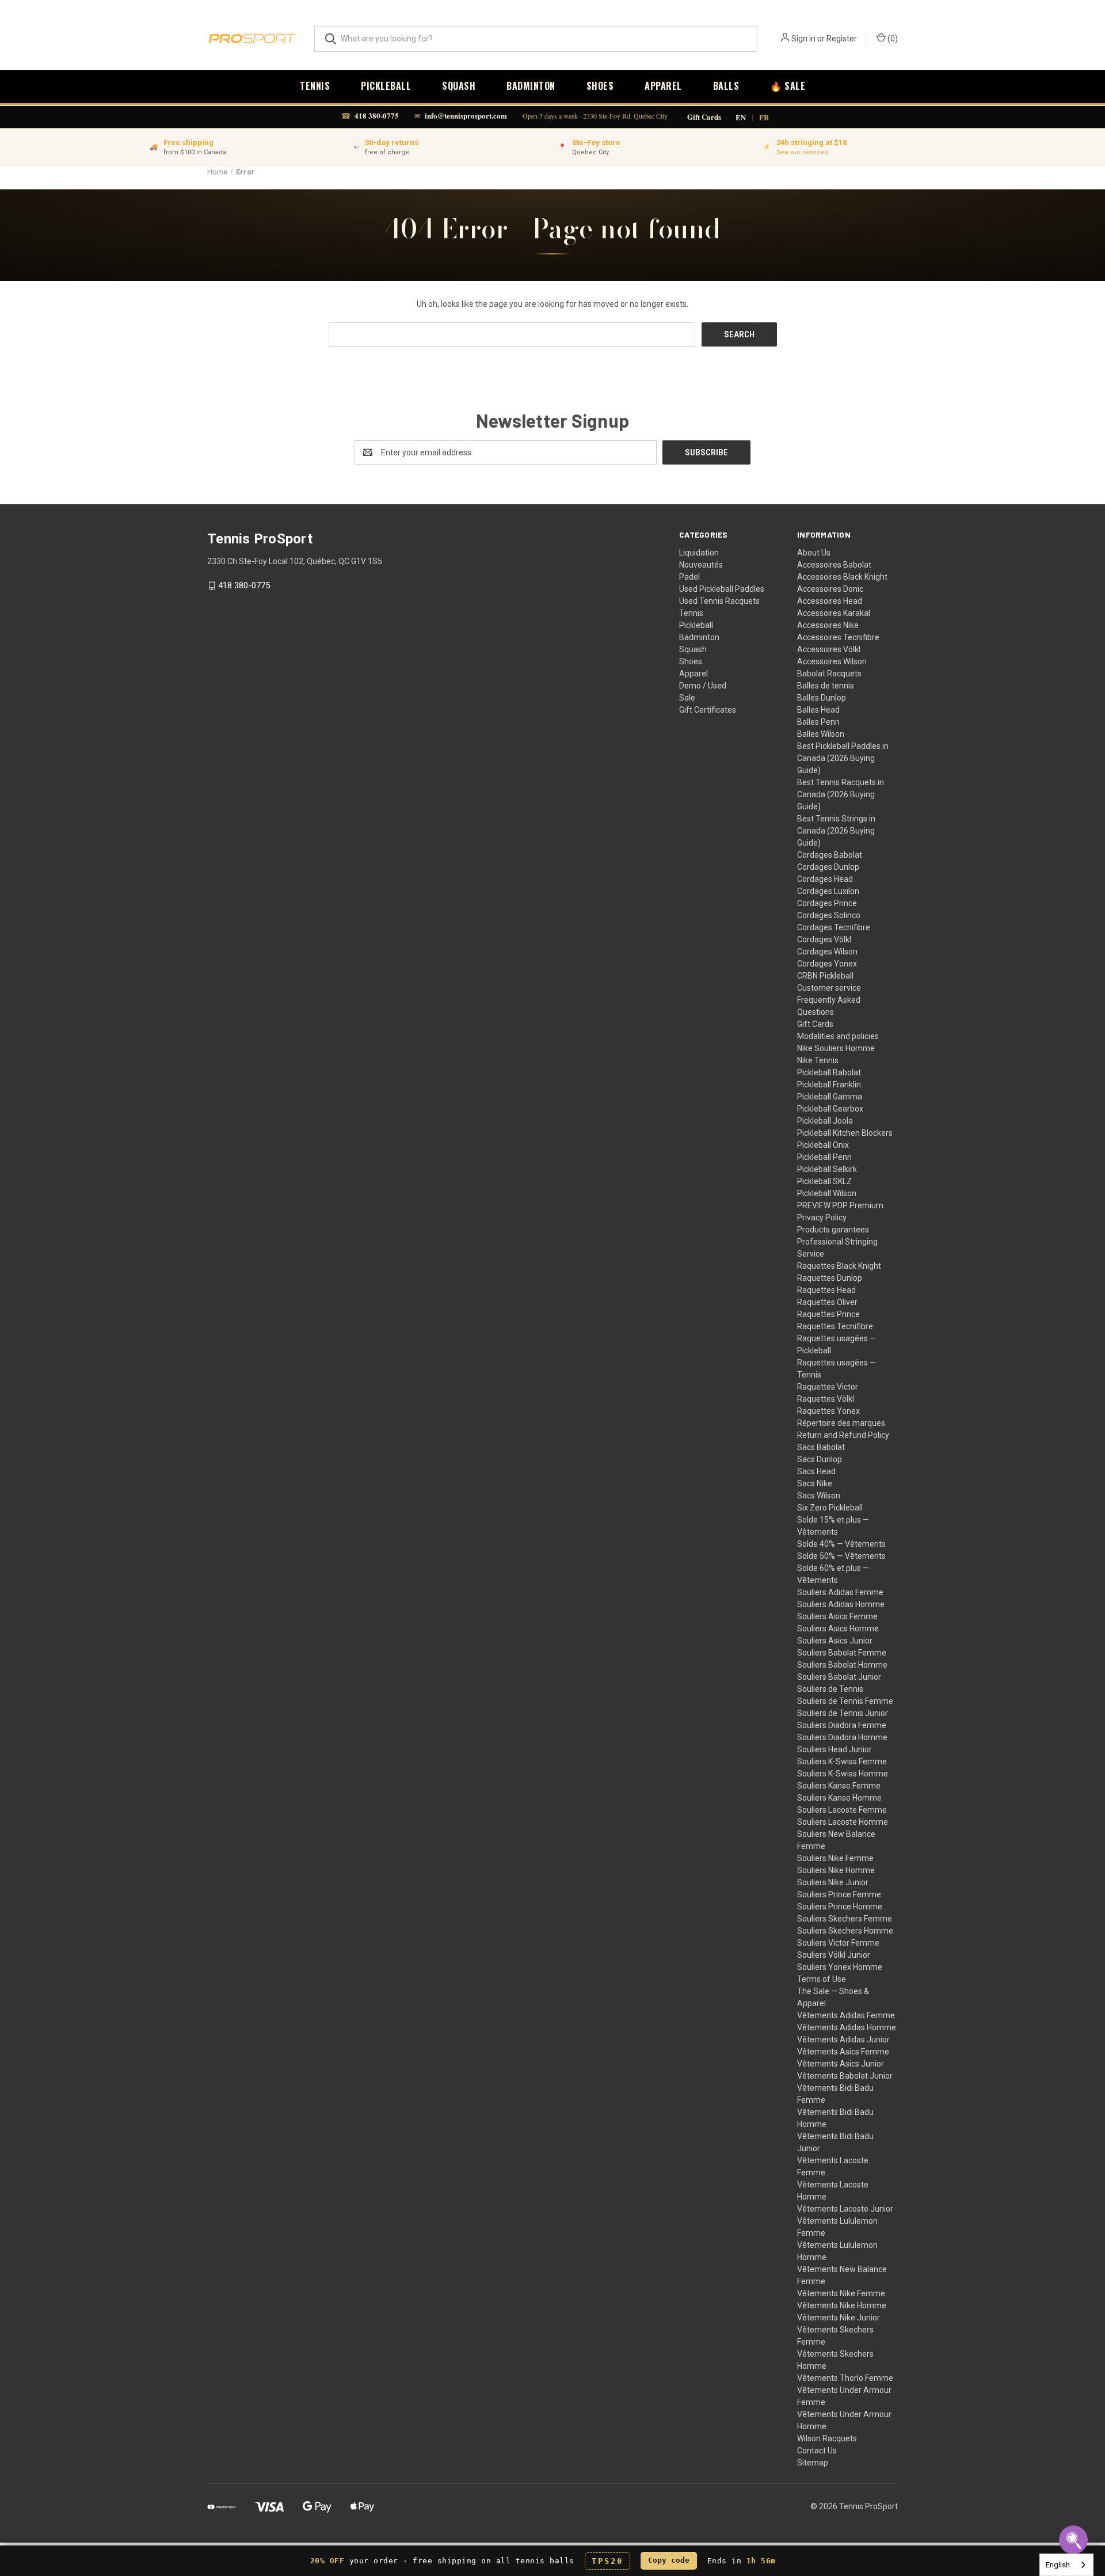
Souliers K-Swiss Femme (842, 1761)
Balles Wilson (821, 734)
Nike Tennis (818, 1060)
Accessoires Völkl (829, 649)
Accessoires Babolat (834, 565)
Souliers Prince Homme (840, 1907)
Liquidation (699, 553)
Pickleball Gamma (830, 1097)
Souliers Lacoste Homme (843, 1822)
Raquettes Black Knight (839, 1266)
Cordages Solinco (829, 915)
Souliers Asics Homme (838, 1628)
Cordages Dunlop (828, 867)
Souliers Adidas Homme (841, 1604)
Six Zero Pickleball (830, 1508)
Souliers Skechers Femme (845, 1919)
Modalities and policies (838, 1036)
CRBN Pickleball (825, 976)
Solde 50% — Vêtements (841, 1556)
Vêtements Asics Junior (841, 2064)
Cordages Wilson (827, 952)
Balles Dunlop (822, 698)
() (892, 39)
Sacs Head (816, 1471)
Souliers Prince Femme (839, 1894)
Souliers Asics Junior (835, 1641)
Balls (726, 86)
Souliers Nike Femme (835, 1858)
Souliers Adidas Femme (840, 1592)
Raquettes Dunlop (830, 1278)
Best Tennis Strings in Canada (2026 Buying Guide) (836, 831)
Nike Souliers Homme (836, 1048)
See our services (802, 152)
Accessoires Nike (828, 625)
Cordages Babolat (830, 855)
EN (741, 117)
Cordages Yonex (827, 964)
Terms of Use (822, 1979)
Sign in (803, 39)
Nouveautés (701, 565)
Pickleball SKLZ (824, 1181)
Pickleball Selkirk (827, 1169)
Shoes (600, 86)
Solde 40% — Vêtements (841, 1544)
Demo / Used (703, 686)
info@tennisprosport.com (466, 115)
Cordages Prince (827, 903)
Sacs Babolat (821, 1447)
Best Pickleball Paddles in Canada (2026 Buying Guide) (843, 758)
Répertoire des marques (841, 1423)
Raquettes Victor (828, 1387)
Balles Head (818, 710)
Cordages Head (825, 879)
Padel (689, 577)
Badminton (531, 86)
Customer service (829, 988)
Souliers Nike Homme (836, 1870)
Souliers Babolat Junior (839, 1677)
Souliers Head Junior (835, 1749)
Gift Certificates (708, 710)
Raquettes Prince (828, 1314)
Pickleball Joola (825, 1121)
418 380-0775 (377, 115)
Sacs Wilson (819, 1496)
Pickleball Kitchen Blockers (845, 1133)
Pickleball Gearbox (830, 1109)
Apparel (663, 86)
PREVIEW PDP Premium (840, 1205)
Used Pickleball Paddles (722, 589)
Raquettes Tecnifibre (835, 1326)
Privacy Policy (822, 1217)
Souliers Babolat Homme (842, 1665)
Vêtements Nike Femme (841, 2293)
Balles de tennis (826, 686)
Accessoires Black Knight (842, 577)
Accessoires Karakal (834, 613)
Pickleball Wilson (827, 1193)
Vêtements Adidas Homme (847, 2027)
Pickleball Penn (824, 1157)
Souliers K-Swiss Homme (843, 1774)
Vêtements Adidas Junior (843, 2040)
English (1058, 2565)
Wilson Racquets (827, 2438)
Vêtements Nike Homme (842, 2305)
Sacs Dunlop (820, 1459)
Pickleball (386, 86)
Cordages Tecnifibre (834, 927)
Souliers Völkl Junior (834, 1955)
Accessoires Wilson (832, 661)
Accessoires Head (830, 601)
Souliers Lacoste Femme (842, 1810)
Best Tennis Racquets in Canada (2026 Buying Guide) (841, 794)
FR (764, 117)
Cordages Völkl (824, 939)
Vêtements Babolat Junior (845, 2076)
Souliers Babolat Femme (842, 1653)
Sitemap (813, 2463)
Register (842, 39)
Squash (459, 86)
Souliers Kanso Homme (839, 1798)
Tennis (315, 86)
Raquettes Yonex (828, 1411)
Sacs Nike (815, 1483)
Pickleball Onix (823, 1145)
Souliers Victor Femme (838, 1943)
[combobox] (1066, 2565)
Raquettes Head (826, 1290)
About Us (814, 553)
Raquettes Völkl (826, 1399)
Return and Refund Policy (843, 1435)
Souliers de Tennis (830, 1689)
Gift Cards (704, 117)
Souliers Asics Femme (837, 1616)
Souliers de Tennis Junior (843, 1713)
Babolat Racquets (829, 674)
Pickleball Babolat (829, 1072)
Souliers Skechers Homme (845, 1931)
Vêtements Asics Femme (843, 2052)
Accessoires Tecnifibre (838, 637)
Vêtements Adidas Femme (846, 2015)
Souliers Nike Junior (833, 1882)
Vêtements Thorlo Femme (845, 2378)
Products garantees (833, 1230)
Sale (687, 698)
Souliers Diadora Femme (842, 1725)
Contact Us (817, 2451)
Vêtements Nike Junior (839, 2318)
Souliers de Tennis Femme (845, 1701)
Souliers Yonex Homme (840, 1967)
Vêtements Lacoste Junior (845, 2209)
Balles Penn (818, 722)
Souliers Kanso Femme (839, 1786)
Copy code (669, 2560)
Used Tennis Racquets (719, 601)
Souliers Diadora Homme (842, 1737)
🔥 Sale (788, 86)
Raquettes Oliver (827, 1302)
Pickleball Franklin (829, 1085)
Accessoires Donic (830, 589)
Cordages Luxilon (828, 891)
